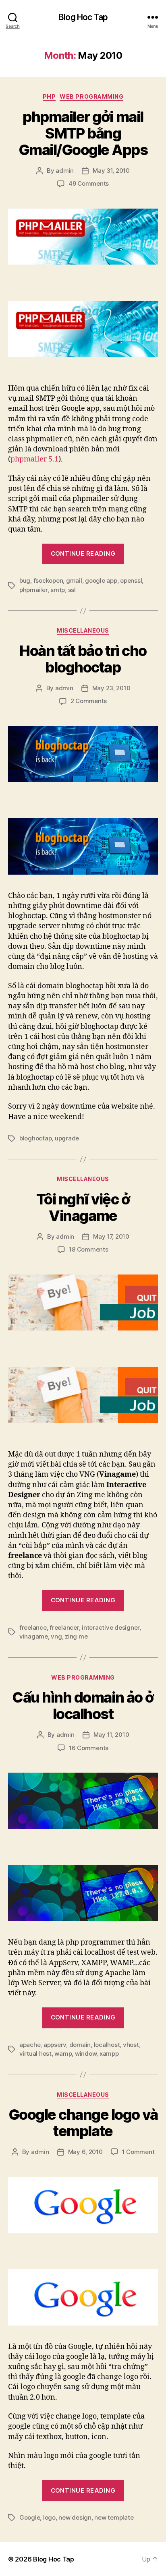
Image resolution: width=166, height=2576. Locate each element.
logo (49, 2517)
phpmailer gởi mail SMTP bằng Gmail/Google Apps (83, 133)
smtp (58, 590)
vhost (131, 2045)
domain (80, 2045)
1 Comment (138, 2152)
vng (56, 1636)
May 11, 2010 (111, 1735)
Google (30, 2517)
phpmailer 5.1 (34, 459)
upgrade (67, 1138)
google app (101, 580)
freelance (33, 1627)
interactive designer (111, 1627)
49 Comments (89, 183)
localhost (107, 2045)
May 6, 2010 (85, 2152)
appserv (55, 2045)
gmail (74, 580)
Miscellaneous (83, 630)
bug (25, 580)
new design (75, 2517)
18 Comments (88, 1249)
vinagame (34, 1636)
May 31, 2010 (111, 171)
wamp (63, 2054)
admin (65, 171)
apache (30, 2045)
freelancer (64, 1627)
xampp (109, 2054)
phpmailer (33, 590)
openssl (131, 580)
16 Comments (89, 1748)
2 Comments (89, 701)
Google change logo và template (83, 2123)
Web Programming (91, 96)
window (86, 2054)
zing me (76, 1636)
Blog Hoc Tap (83, 17)
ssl (72, 590)
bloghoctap (35, 1138)
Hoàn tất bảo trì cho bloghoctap (83, 659)
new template (114, 2517)
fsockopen (48, 580)
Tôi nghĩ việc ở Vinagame (83, 1207)
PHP (49, 96)
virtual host (35, 2054)
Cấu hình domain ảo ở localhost (83, 1706)
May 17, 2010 (111, 1236)
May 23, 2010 (111, 688)
